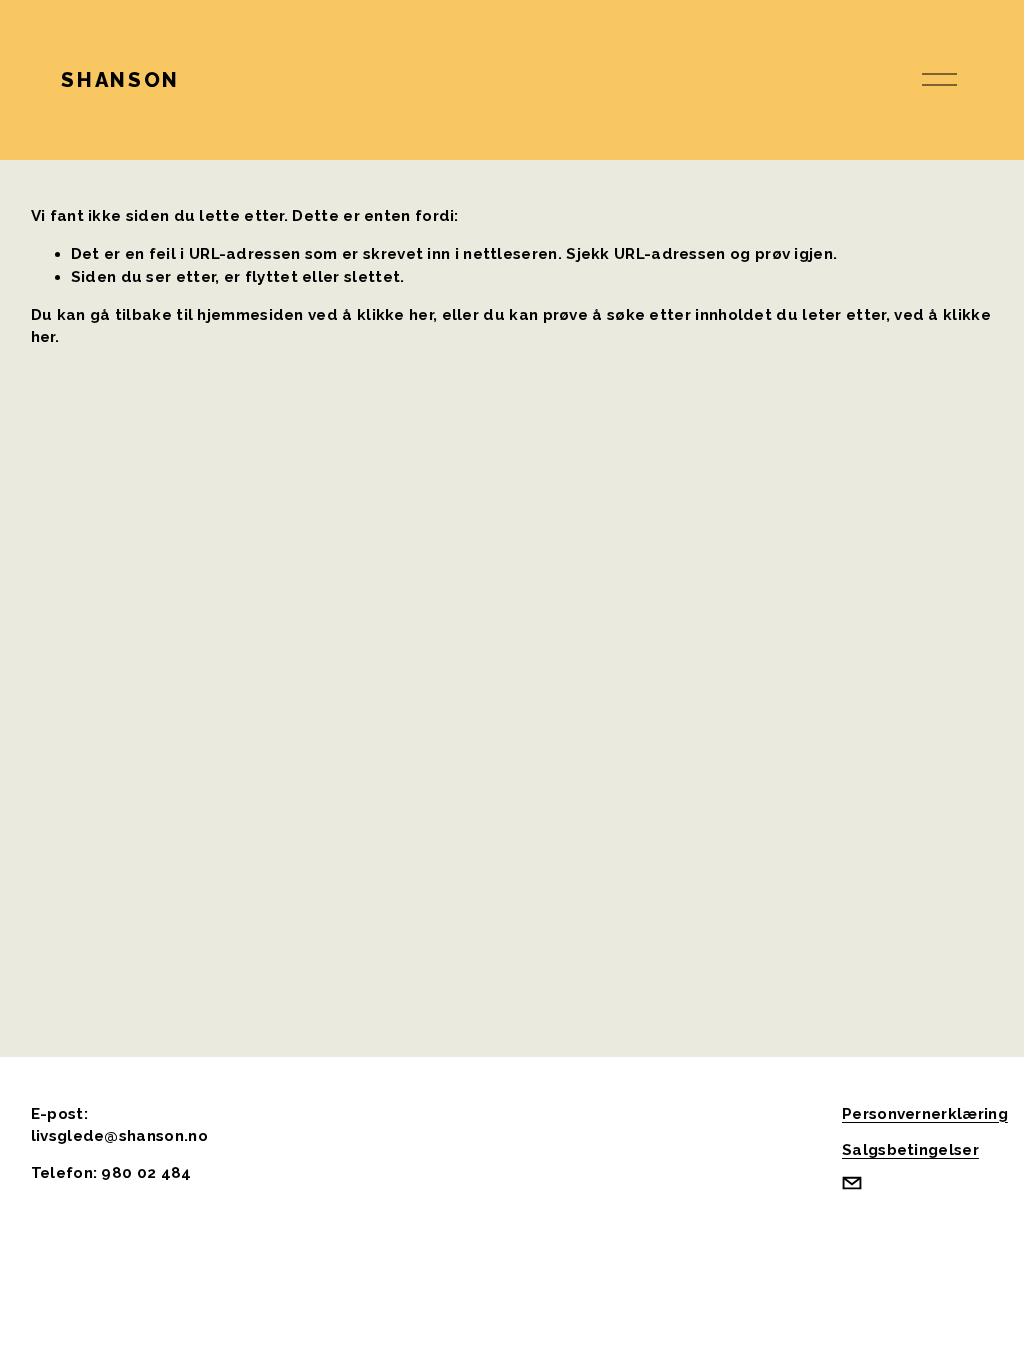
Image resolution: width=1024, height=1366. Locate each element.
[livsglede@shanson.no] (852, 1183)
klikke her (395, 315)
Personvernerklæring (925, 1114)
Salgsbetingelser (910, 1150)
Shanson (120, 80)
